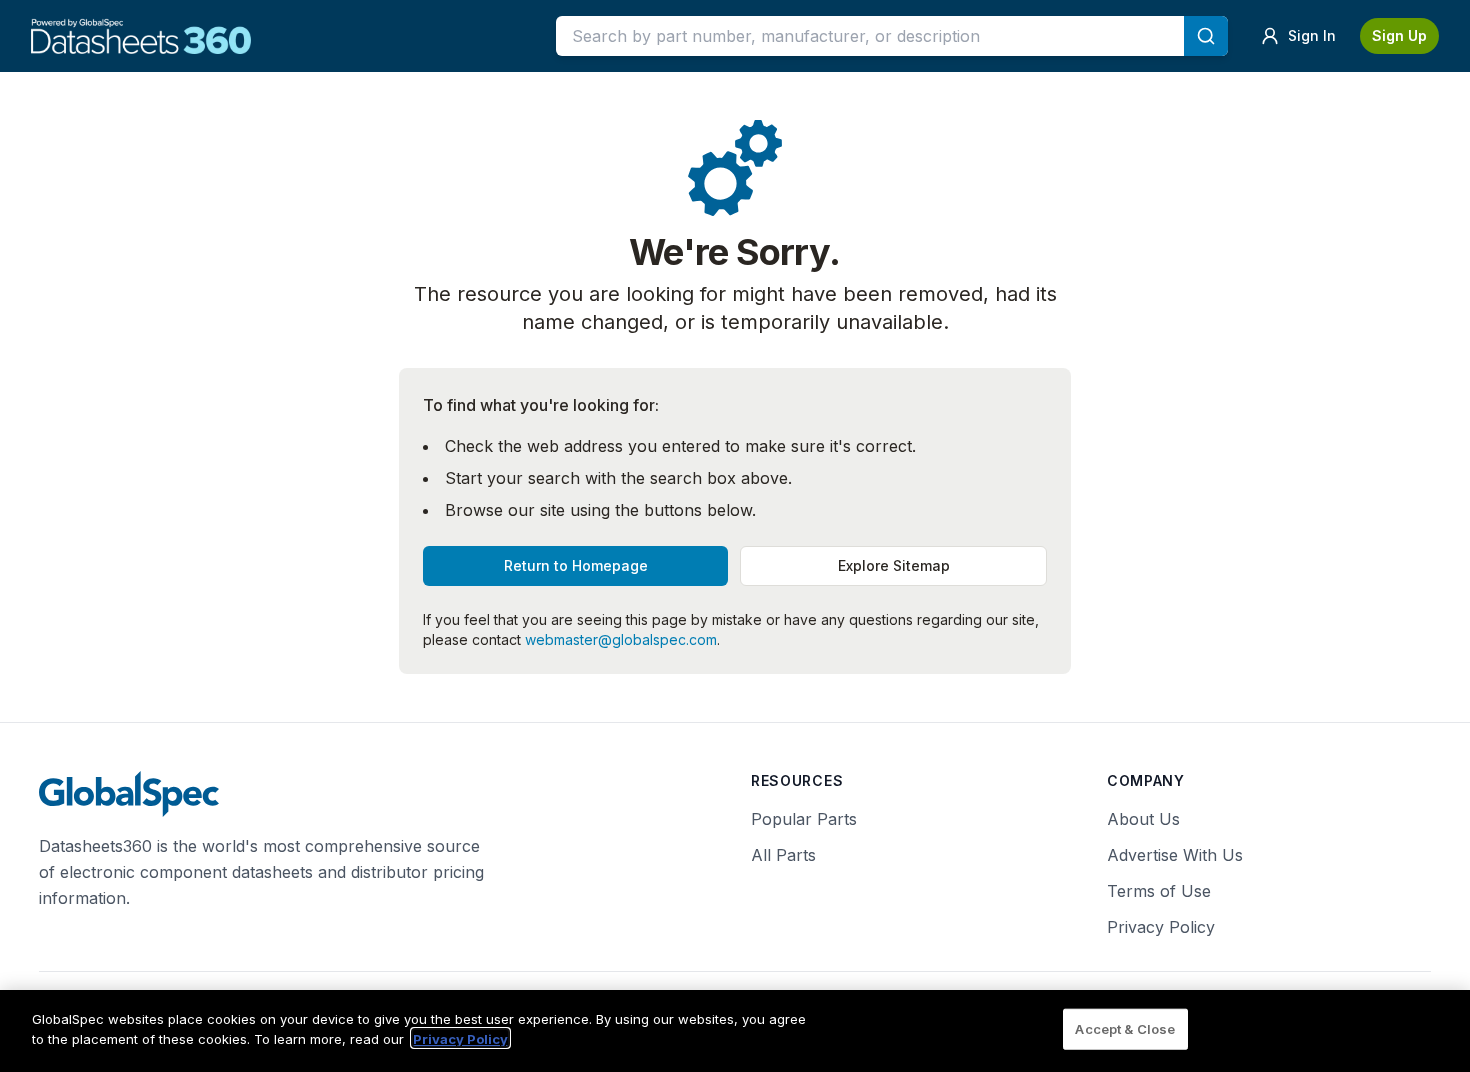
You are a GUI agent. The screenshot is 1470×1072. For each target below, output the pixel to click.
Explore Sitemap (894, 565)
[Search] (1206, 36)
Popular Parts (804, 819)
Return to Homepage (576, 565)
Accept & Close (1125, 1029)
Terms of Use (1159, 891)
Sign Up (1399, 35)
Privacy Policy (1161, 927)
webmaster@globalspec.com (621, 639)
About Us (1143, 819)
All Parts (783, 855)
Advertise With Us (1175, 855)
